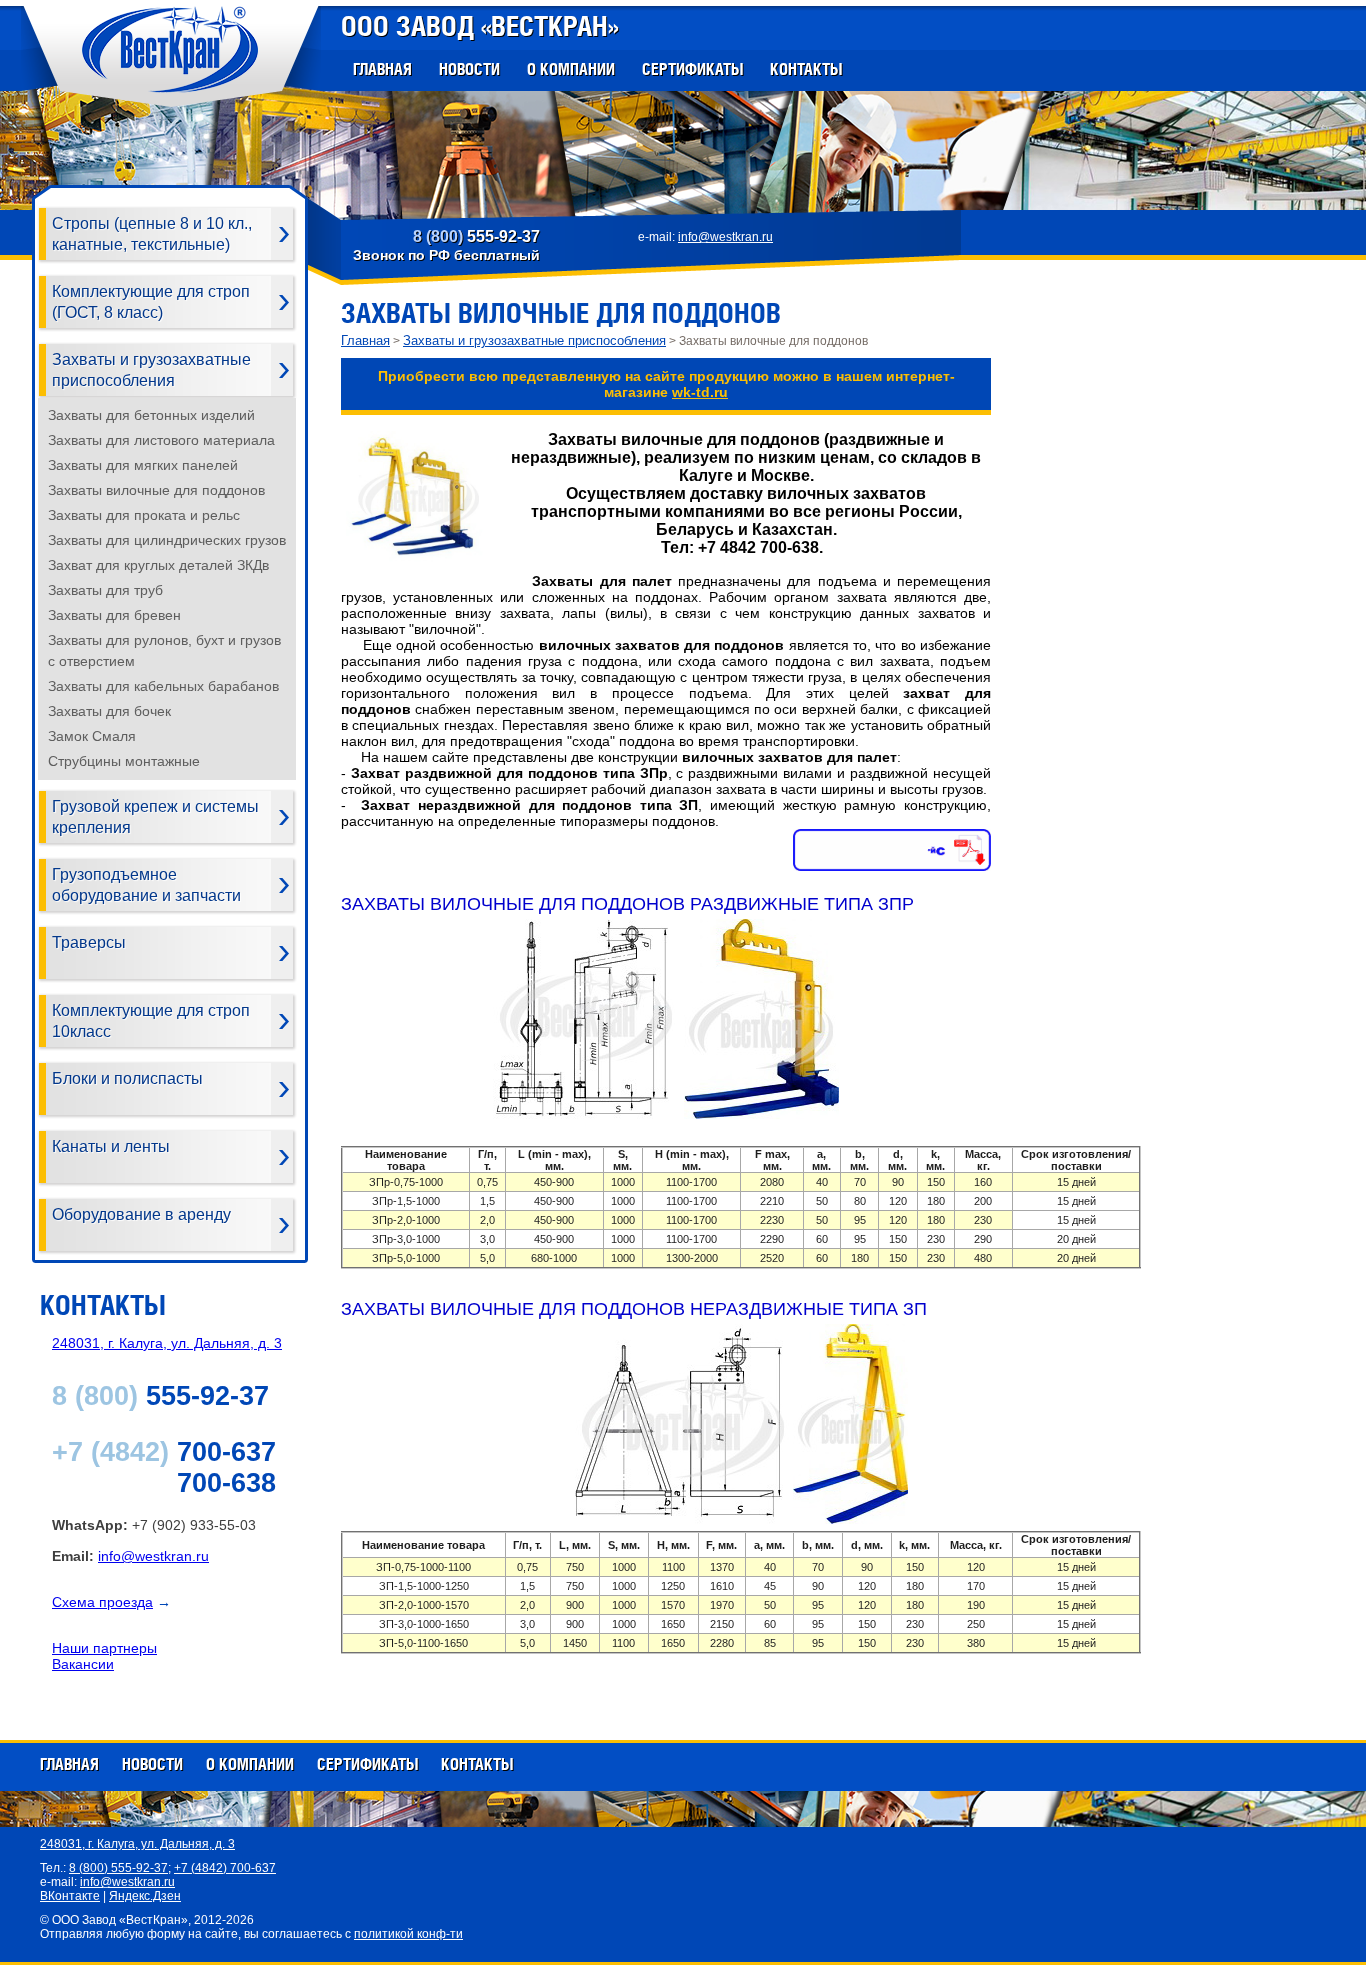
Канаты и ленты (111, 1146)
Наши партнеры (104, 1648)
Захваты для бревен (114, 615)
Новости (469, 69)
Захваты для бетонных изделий (151, 415)
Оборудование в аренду (141, 1214)
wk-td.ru (700, 392)
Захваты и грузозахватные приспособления (534, 340)
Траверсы (89, 942)
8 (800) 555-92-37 (118, 1868)
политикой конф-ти (408, 1934)
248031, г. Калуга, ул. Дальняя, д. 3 (167, 1343)
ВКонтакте (70, 1896)
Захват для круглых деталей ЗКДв (158, 565)
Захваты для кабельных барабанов (163, 686)
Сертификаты (692, 69)
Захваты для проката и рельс (144, 515)
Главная (382, 69)
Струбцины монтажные (124, 761)
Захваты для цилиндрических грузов (167, 540)
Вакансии (83, 1664)
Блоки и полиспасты (127, 1078)
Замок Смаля (92, 736)
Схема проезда (102, 1602)
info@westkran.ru (725, 237)
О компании (571, 69)
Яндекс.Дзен (145, 1896)
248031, (137, 1844)
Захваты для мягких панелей (143, 465)
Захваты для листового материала (161, 440)
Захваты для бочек (109, 711)
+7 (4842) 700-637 (225, 1868)
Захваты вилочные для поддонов (156, 490)
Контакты (806, 69)
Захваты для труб (105, 590)
